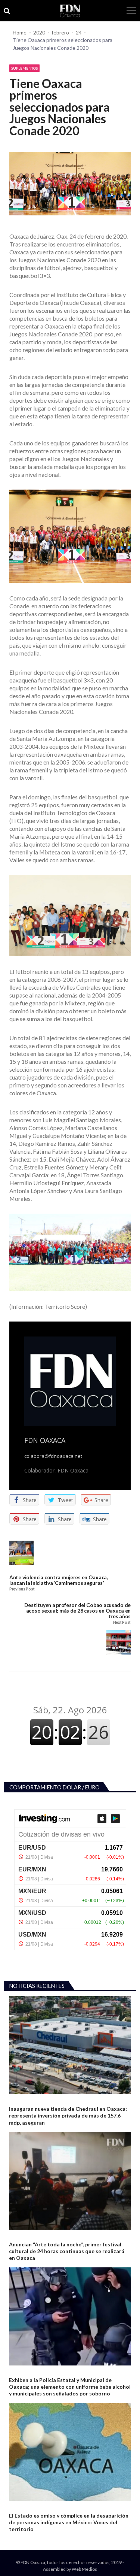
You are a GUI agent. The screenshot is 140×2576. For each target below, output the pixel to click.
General (18, 2100)
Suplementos (24, 68)
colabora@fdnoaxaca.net (53, 1456)
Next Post (122, 1623)
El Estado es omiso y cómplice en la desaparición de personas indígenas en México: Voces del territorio (69, 2522)
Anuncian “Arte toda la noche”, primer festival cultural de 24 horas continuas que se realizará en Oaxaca (67, 2251)
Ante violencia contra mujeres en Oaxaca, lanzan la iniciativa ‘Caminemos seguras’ (59, 1580)
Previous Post (22, 1589)
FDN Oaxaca (45, 1440)
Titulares (20, 2371)
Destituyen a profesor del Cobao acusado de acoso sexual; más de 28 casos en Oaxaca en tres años (77, 1611)
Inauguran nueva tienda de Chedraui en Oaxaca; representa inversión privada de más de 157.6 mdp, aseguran (68, 2115)
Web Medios (84, 2569)
